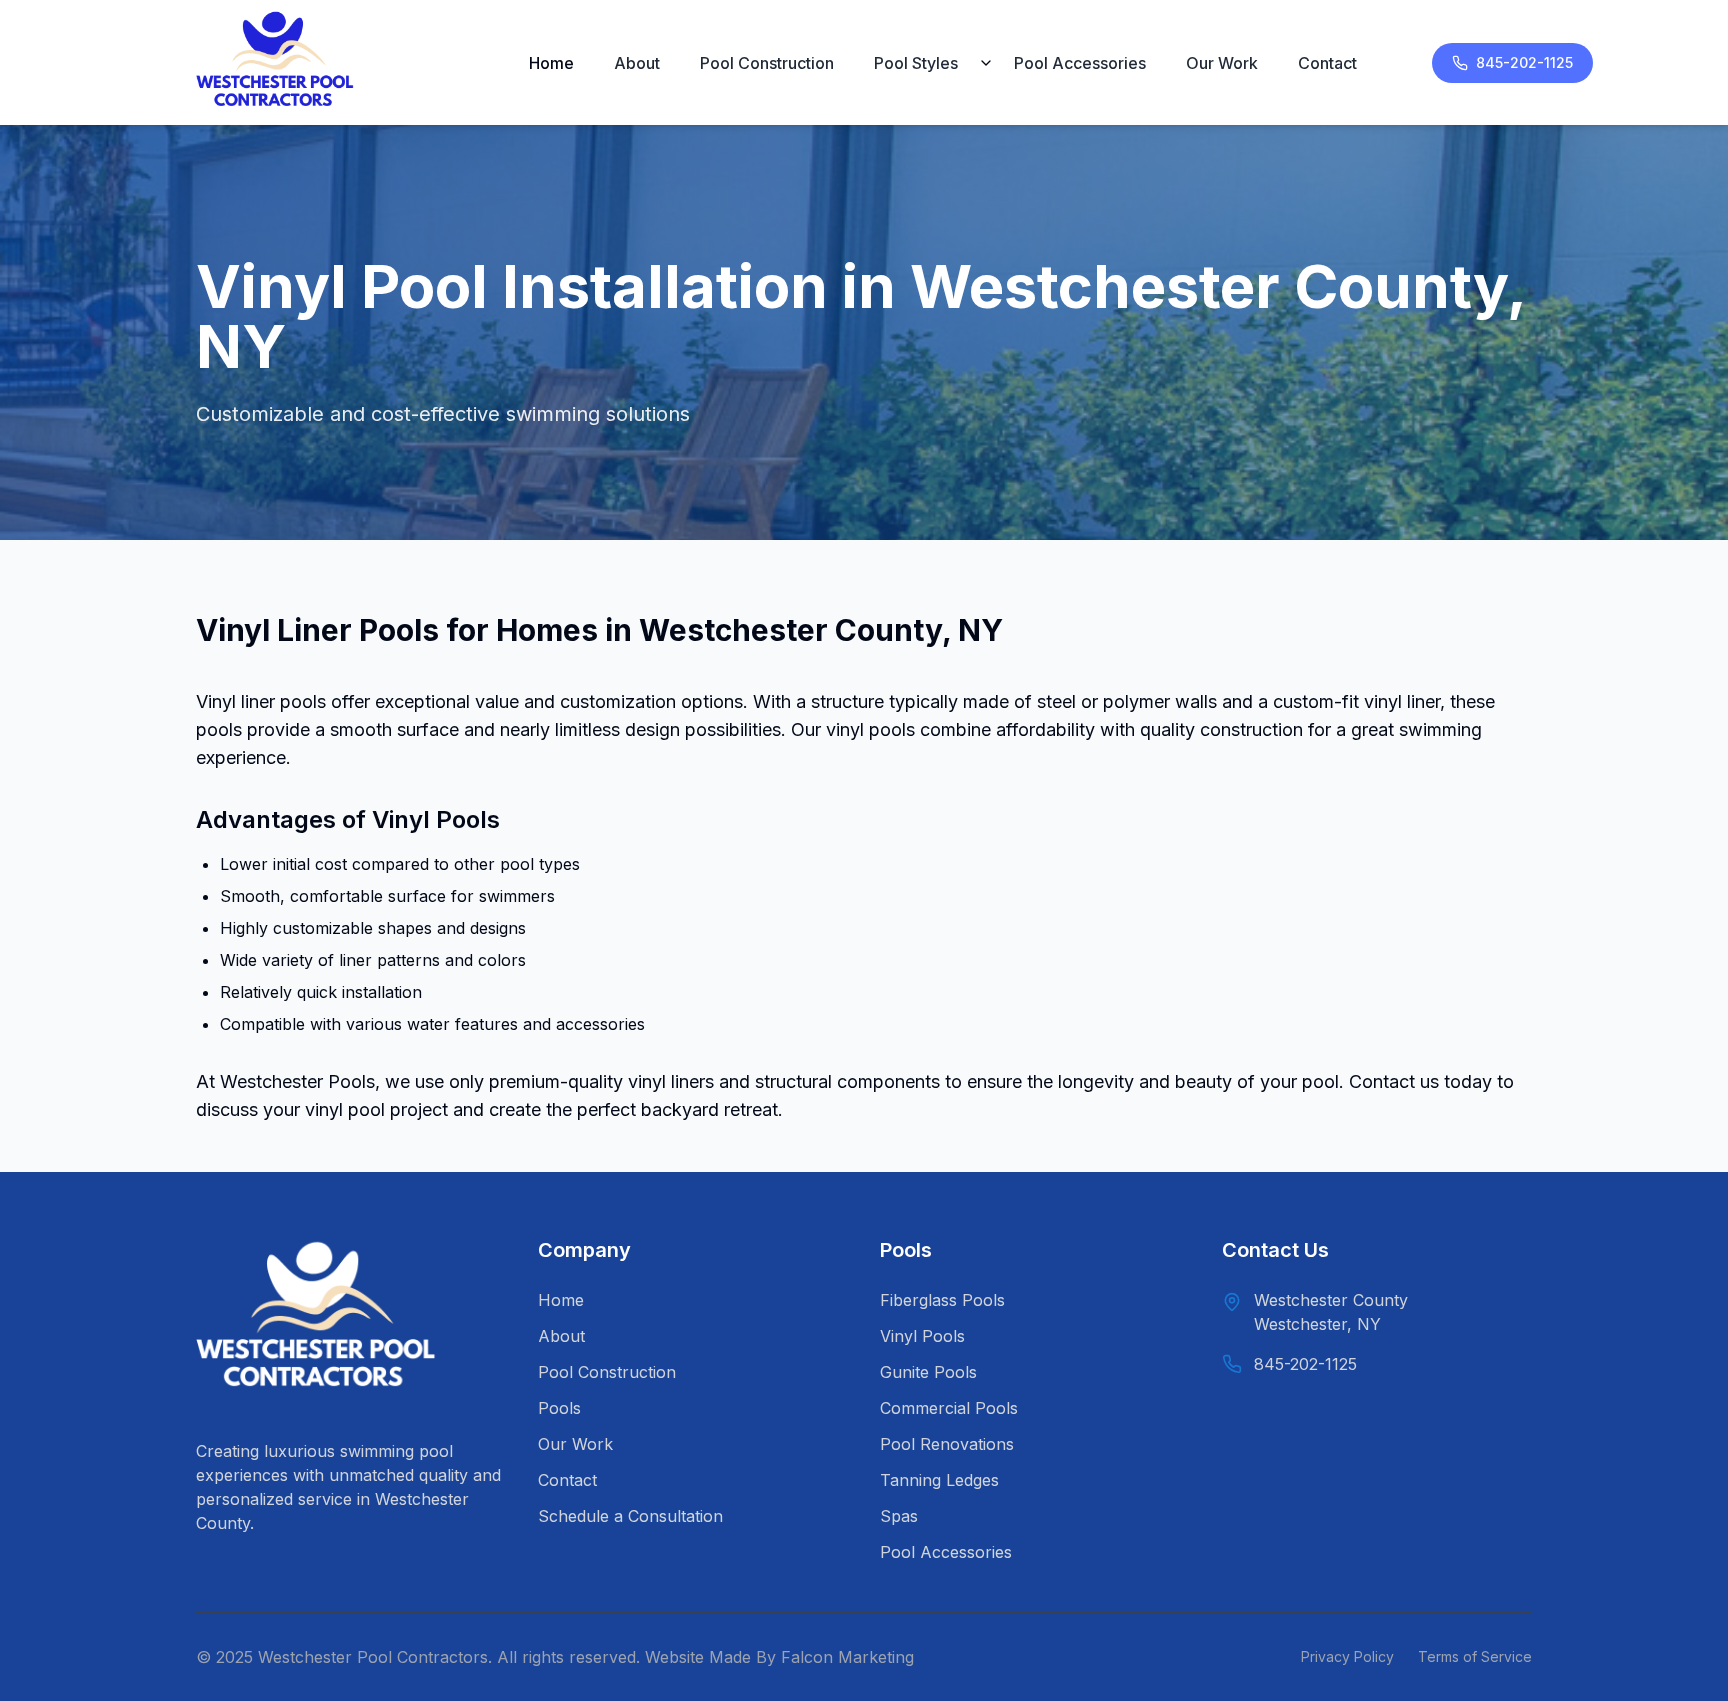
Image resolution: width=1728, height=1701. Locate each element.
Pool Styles (916, 63)
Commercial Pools (949, 1408)
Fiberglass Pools (942, 1300)
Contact (1327, 63)
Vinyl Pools (922, 1336)
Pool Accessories (1080, 63)
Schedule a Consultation (630, 1516)
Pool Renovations (947, 1444)
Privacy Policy (1347, 1656)
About (637, 63)
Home (551, 63)
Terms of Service (1475, 1656)
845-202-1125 (1524, 62)
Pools (559, 1408)
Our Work (1222, 63)
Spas (899, 1516)
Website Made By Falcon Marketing (779, 1657)
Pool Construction (767, 63)
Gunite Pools (928, 1372)
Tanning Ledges (939, 1480)
